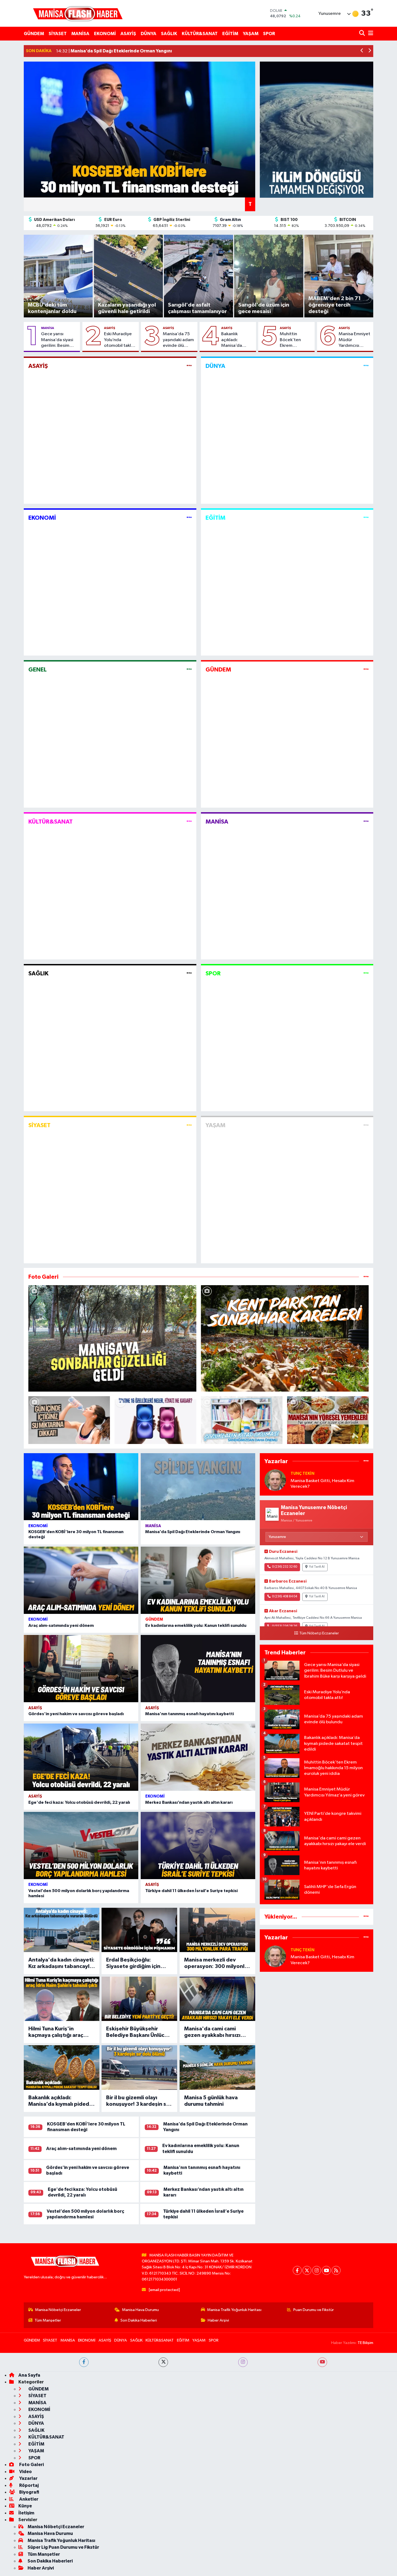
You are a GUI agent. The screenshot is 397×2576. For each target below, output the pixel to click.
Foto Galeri (31, 2465)
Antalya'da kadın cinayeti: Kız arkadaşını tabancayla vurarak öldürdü (61, 1963)
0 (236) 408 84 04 (285, 1597)
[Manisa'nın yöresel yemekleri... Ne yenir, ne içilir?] (328, 1420)
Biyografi (29, 2492)
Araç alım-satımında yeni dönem (61, 1625)
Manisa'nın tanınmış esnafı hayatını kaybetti (190, 1714)
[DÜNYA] (366, 366)
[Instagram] (317, 2270)
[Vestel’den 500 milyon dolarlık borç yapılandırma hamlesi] (81, 1845)
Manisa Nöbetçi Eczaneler (58, 2310)
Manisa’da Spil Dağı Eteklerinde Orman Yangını (193, 1532)
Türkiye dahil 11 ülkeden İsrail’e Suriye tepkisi (191, 1891)
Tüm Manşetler (48, 2320)
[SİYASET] (189, 1125)
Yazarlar (28, 2478)
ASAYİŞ (128, 34)
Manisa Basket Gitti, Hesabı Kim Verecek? (322, 1484)
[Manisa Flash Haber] (78, 13)
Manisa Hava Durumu (140, 2310)
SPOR (269, 34)
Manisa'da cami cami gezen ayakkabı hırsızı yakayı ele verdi (212, 2032)
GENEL (38, 670)
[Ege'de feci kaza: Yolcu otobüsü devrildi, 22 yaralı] (81, 1757)
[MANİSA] (366, 822)
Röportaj (28, 2485)
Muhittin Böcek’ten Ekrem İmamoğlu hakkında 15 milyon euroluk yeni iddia (294, 340)
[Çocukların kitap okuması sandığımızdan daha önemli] (242, 1420)
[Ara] (363, 34)
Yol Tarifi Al (317, 1567)
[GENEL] (189, 670)
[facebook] (84, 2362)
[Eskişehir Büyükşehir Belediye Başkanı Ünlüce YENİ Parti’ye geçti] (139, 1999)
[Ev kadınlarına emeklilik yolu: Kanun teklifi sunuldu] (198, 1580)
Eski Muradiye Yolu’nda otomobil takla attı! (119, 340)
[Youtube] (326, 2270)
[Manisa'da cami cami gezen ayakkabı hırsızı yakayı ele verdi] (217, 1999)
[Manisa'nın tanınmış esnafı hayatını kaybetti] (198, 1669)
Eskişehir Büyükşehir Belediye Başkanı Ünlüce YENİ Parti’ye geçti (137, 2032)
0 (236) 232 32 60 (285, 1567)
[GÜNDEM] (366, 670)
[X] (307, 2270)
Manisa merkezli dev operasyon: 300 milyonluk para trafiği (217, 1963)
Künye (25, 2506)
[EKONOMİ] (189, 518)
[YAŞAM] (366, 1125)
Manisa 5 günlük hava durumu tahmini (211, 2101)
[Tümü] (366, 1461)
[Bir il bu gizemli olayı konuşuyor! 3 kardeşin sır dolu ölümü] (139, 2067)
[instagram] (243, 2362)
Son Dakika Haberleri (139, 2320)
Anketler (28, 2499)
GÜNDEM (34, 34)
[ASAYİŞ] (189, 366)
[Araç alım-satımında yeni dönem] (81, 1580)
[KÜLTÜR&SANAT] (189, 822)
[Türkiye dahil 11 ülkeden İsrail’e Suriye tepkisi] (198, 1845)
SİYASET (58, 34)
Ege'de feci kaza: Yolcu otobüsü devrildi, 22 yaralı (79, 1802)
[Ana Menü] (370, 34)
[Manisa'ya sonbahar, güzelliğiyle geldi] (112, 1338)
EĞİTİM (230, 34)
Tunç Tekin (302, 1474)
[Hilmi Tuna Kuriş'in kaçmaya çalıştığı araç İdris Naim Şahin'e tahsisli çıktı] (62, 1999)
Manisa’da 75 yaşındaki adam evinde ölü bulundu (178, 340)
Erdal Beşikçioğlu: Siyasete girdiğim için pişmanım (133, 1963)
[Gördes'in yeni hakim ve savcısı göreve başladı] (81, 1669)
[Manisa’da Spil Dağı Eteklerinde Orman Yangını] (198, 1487)
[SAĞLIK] (189, 974)
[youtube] (322, 2362)
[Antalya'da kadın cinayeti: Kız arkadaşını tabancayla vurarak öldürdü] (62, 1930)
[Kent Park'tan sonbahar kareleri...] (285, 1338)
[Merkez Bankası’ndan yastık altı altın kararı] (198, 1757)
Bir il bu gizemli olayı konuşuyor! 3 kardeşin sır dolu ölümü (138, 2101)
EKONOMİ (105, 34)
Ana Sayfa (29, 2375)
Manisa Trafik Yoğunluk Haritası (234, 2310)
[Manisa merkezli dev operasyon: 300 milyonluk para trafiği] (217, 1930)
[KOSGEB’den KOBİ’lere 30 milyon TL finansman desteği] (81, 1487)
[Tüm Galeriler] (366, 1277)
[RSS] (336, 2270)
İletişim (26, 2513)
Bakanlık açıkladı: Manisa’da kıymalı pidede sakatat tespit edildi (236, 340)
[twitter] (163, 2362)
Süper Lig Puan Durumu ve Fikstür (63, 2547)
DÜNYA (149, 34)
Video (25, 2472)
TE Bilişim (365, 2343)
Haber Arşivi (218, 2320)
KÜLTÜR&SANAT (200, 34)
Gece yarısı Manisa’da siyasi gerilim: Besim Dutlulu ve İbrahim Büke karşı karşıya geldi (59, 340)
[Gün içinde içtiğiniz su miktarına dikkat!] (69, 1420)
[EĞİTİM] (366, 518)
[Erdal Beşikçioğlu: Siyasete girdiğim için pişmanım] (139, 1930)
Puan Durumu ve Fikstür (314, 2310)
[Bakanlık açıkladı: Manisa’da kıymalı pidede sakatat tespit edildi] (62, 2067)
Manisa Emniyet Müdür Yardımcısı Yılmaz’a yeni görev (354, 340)
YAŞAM (251, 34)
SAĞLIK (169, 34)
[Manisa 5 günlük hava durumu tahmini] (217, 2067)
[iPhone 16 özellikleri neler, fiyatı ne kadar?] (155, 1420)
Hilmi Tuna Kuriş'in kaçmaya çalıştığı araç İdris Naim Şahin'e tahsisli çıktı (60, 2032)
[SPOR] (366, 974)
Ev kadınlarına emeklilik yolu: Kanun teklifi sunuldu (196, 1625)
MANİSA (80, 34)
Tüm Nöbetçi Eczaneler (319, 1633)
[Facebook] (297, 2270)
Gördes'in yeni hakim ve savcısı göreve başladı (76, 1714)
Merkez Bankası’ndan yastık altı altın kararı (189, 1802)
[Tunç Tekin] (275, 1480)
